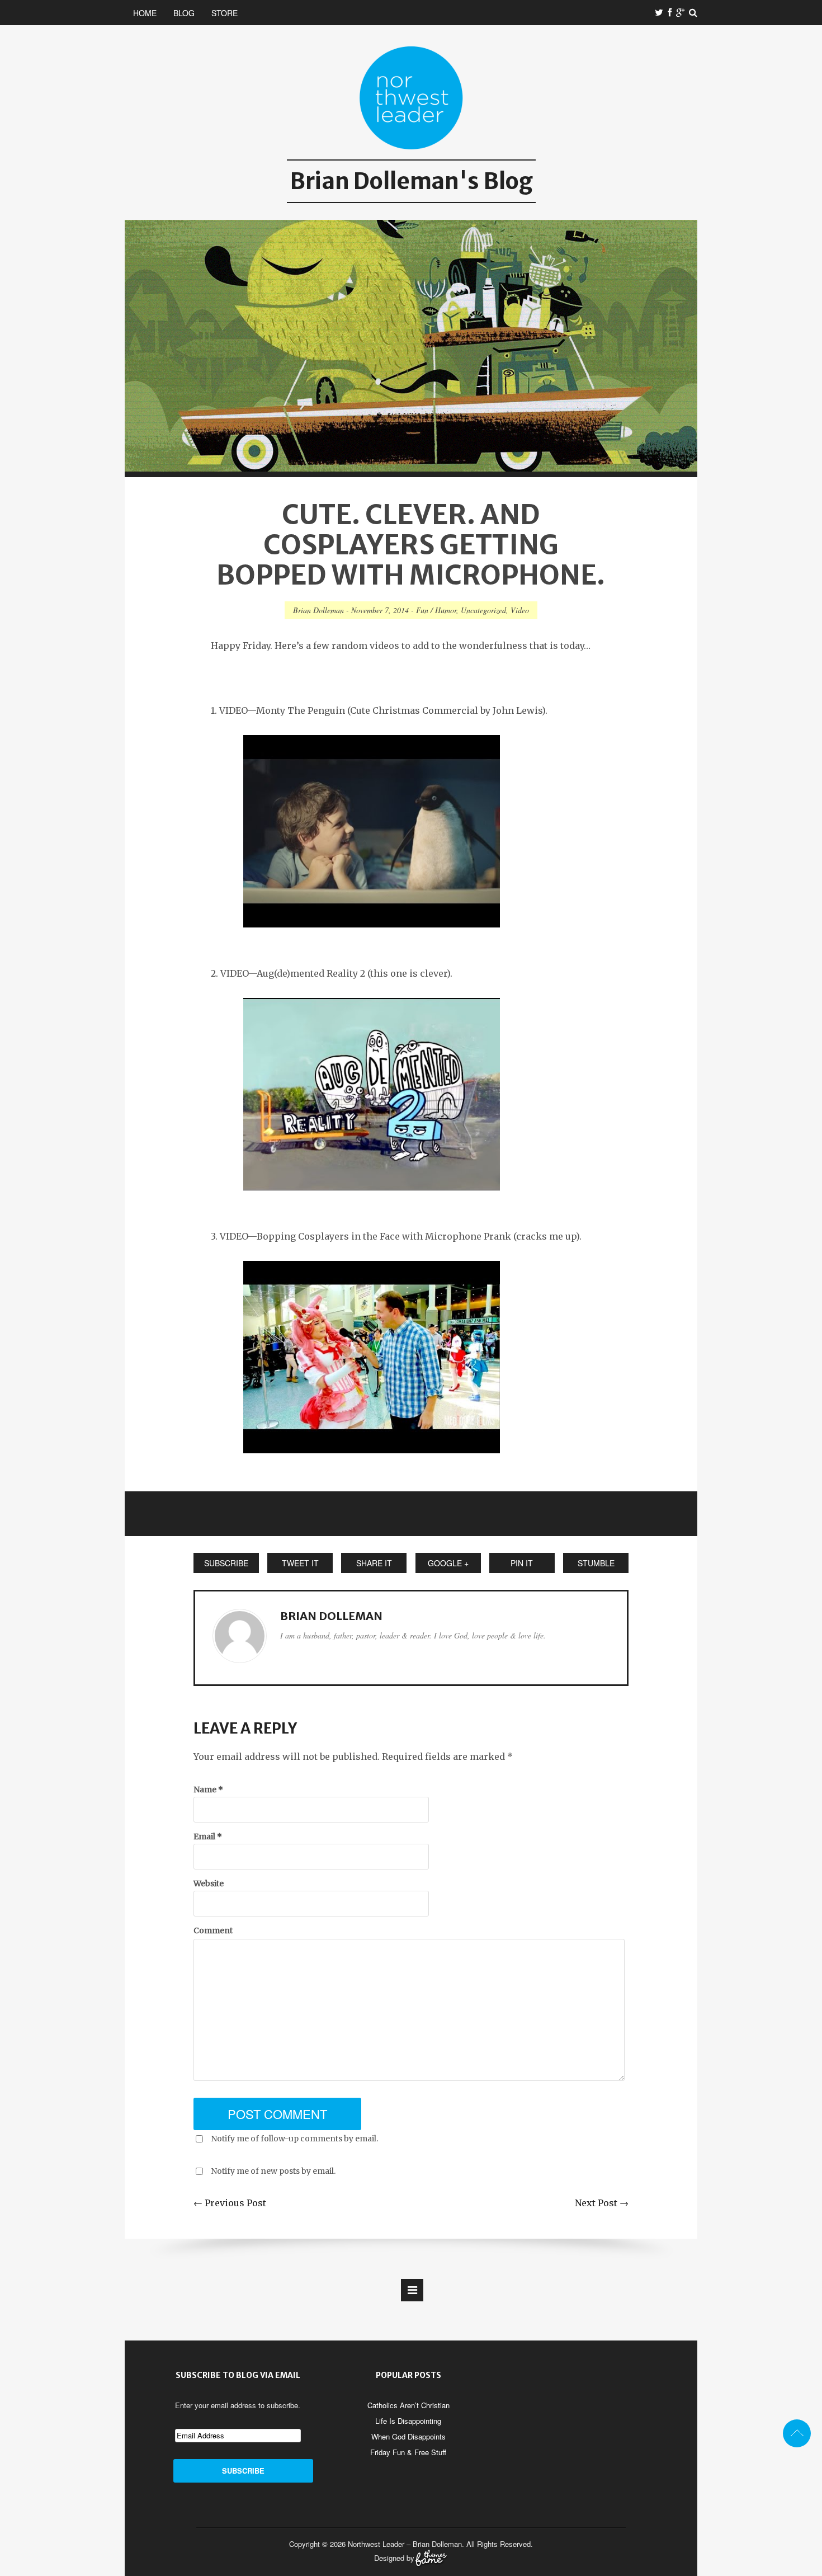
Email (208, 1836)
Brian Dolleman (318, 610)
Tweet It (300, 1563)
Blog (184, 13)
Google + (448, 1563)
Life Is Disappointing (408, 2421)
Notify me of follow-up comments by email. (294, 2139)
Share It (374, 1563)
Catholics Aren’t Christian (408, 2405)
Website (209, 1883)
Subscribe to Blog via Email (238, 2375)
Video (520, 610)
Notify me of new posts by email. (273, 2171)
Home (145, 13)
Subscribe (226, 1563)
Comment (213, 1930)
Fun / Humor (436, 610)
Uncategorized (483, 610)
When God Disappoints (408, 2436)
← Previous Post (230, 2203)
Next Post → (602, 2203)
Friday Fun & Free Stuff (408, 2452)
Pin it (522, 1563)
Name (208, 1789)
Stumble (596, 1563)
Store (225, 13)
